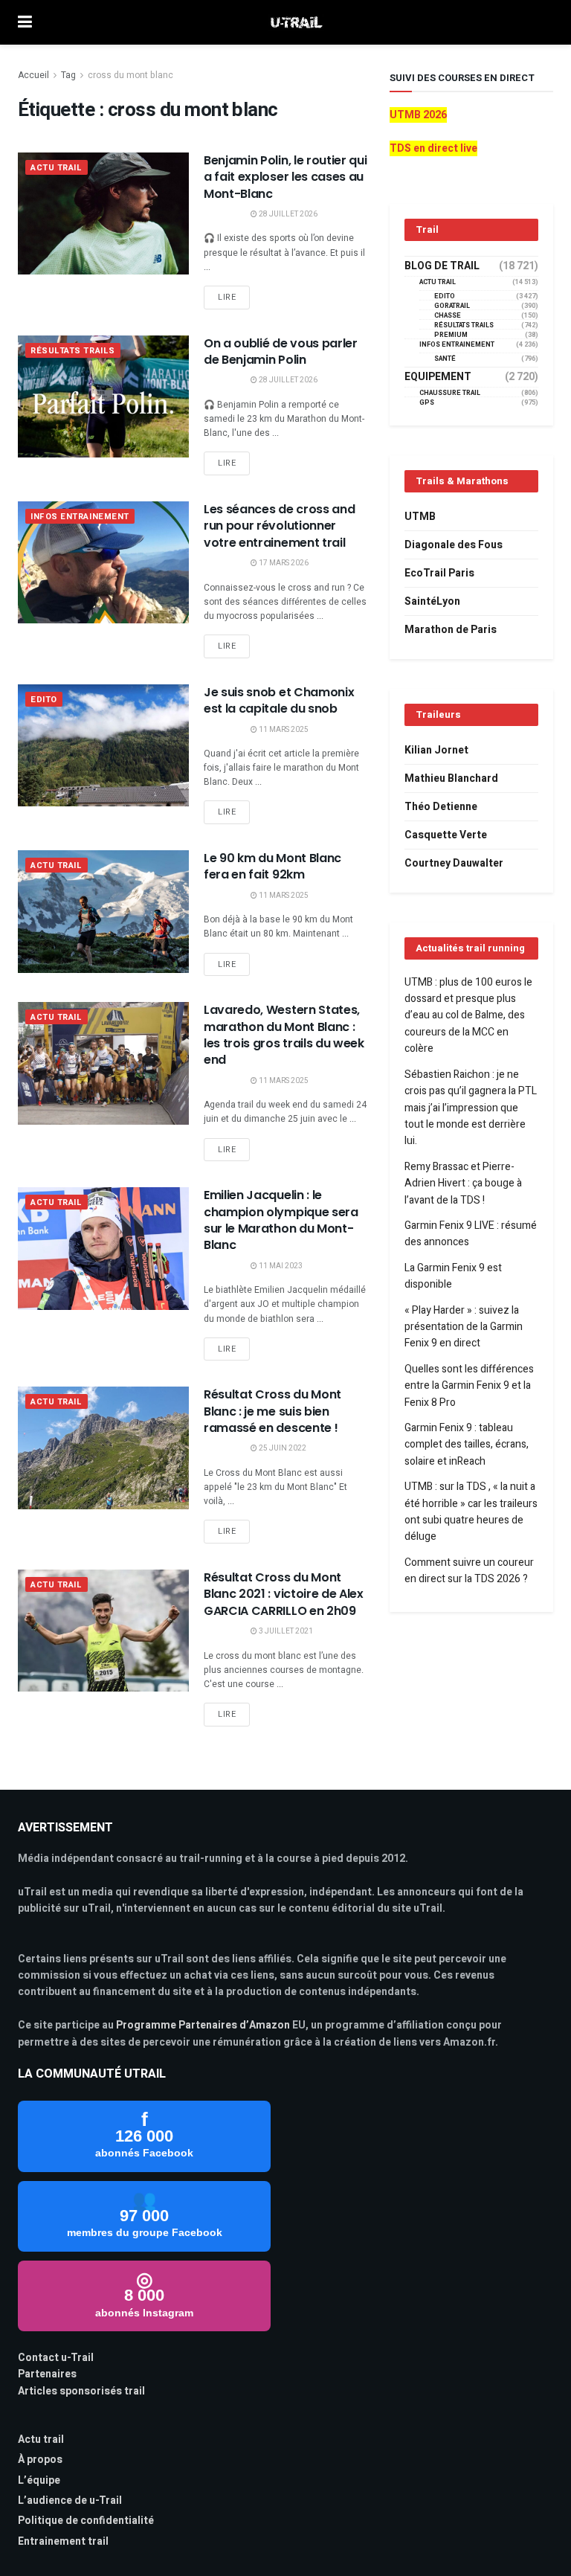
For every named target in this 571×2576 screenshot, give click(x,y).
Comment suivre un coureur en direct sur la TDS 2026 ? (469, 1571)
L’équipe (39, 2480)
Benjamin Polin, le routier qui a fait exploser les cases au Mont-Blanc (285, 177)
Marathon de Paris (451, 630)
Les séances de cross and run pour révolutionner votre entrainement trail (279, 526)
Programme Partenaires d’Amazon (203, 2025)
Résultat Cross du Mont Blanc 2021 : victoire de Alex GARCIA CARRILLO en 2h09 (284, 1594)
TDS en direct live (433, 148)
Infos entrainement (80, 517)
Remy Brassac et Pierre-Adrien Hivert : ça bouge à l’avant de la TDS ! (463, 1183)
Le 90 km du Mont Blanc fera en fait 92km (272, 866)
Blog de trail (442, 266)
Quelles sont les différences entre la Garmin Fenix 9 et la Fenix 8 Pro (469, 1386)
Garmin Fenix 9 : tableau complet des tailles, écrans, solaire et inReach (467, 1445)
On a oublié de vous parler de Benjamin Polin (281, 351)
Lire (227, 297)
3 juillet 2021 (285, 1631)
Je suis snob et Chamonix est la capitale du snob (279, 700)
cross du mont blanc (130, 75)
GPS (427, 403)
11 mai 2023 (280, 1266)
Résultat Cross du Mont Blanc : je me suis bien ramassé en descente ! (272, 1411)
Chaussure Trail (450, 393)
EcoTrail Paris (439, 573)
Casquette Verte (446, 835)
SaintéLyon (432, 601)
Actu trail (41, 2440)
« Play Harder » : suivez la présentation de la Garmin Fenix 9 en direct (464, 1327)
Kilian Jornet (436, 750)
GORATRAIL (452, 306)
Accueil (33, 75)
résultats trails (73, 351)
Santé (445, 359)
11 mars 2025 (283, 730)
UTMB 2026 (418, 115)
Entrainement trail (63, 2541)
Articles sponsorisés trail (81, 2391)
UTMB (420, 517)
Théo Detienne (441, 807)
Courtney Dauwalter (454, 863)
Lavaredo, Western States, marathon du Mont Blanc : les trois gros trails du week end (284, 1035)
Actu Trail (57, 168)
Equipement (438, 377)
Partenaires (47, 2374)
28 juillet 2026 (287, 214)
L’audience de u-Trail (70, 2500)
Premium (451, 335)
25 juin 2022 (282, 1448)
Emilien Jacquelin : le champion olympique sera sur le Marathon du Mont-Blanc (281, 1220)
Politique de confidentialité (86, 2521)
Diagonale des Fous (454, 545)
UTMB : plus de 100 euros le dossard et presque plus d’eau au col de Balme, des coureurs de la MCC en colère (468, 1016)
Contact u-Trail (56, 2358)
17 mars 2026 (283, 563)
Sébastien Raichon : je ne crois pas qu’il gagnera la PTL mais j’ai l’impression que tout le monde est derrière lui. (471, 1108)
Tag (68, 75)
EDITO (44, 700)
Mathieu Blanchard (451, 778)
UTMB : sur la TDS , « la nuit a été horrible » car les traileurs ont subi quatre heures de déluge (471, 1512)
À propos (40, 2460)
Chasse (448, 316)
